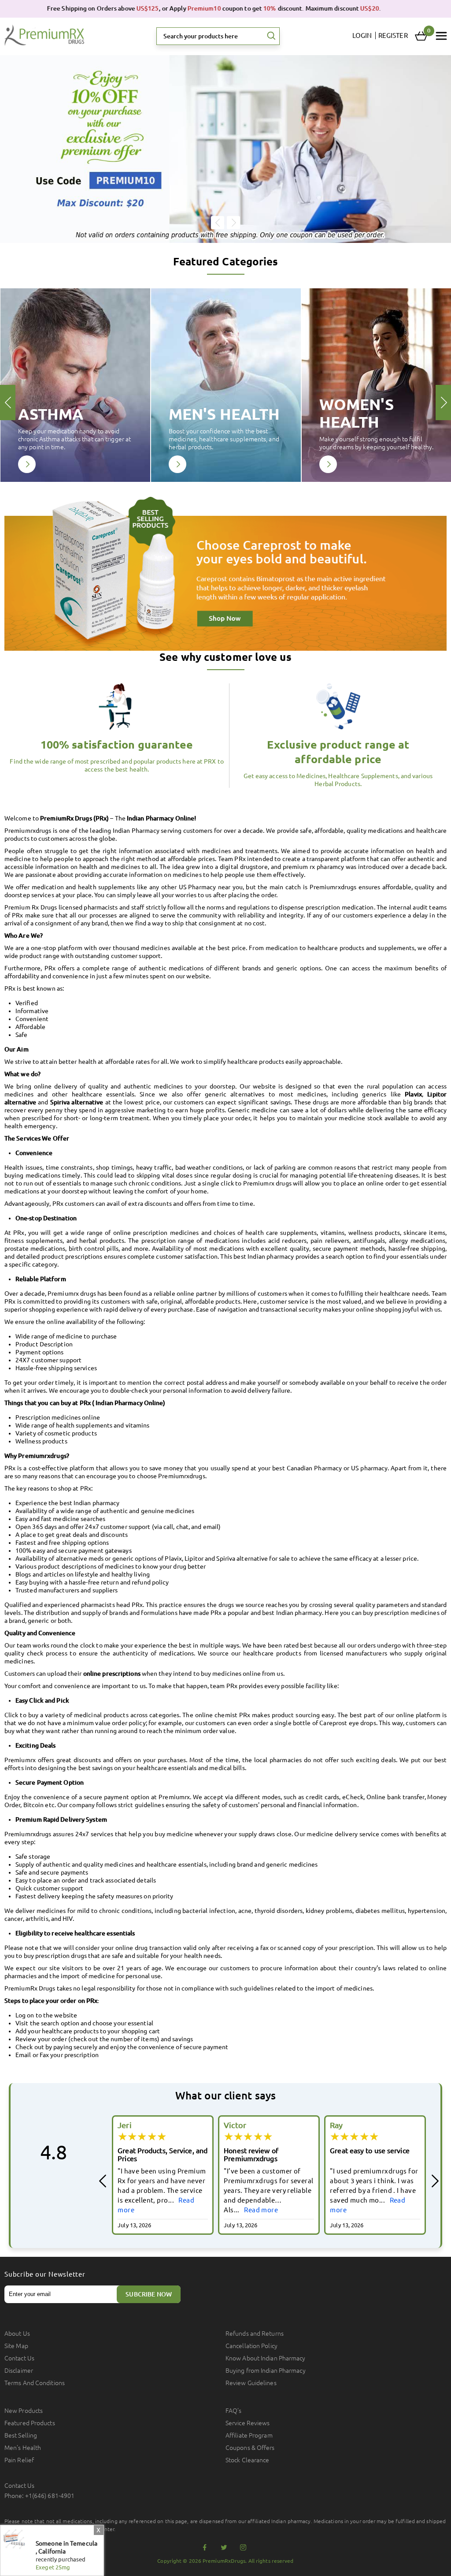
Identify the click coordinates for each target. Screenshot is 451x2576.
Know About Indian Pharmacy (266, 2358)
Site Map (16, 2346)
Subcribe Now (149, 2294)
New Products (24, 2411)
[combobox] (218, 36)
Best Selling (21, 2435)
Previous (218, 223)
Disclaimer (19, 2371)
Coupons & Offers (250, 2448)
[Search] (271, 36)
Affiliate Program (249, 2435)
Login (362, 35)
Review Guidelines (251, 2383)
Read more (155, 2210)
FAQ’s (234, 2411)
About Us (17, 2334)
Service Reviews (248, 2423)
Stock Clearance (248, 2460)
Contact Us (19, 2358)
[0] (421, 36)
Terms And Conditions (35, 2383)
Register (393, 35)
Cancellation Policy (251, 2346)
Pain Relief (19, 2460)
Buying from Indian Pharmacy (266, 2371)
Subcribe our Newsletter (45, 2274)
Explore (27, 464)
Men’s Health (23, 2448)
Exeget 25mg (53, 2567)
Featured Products (30, 2423)
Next (233, 223)
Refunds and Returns (255, 2334)
